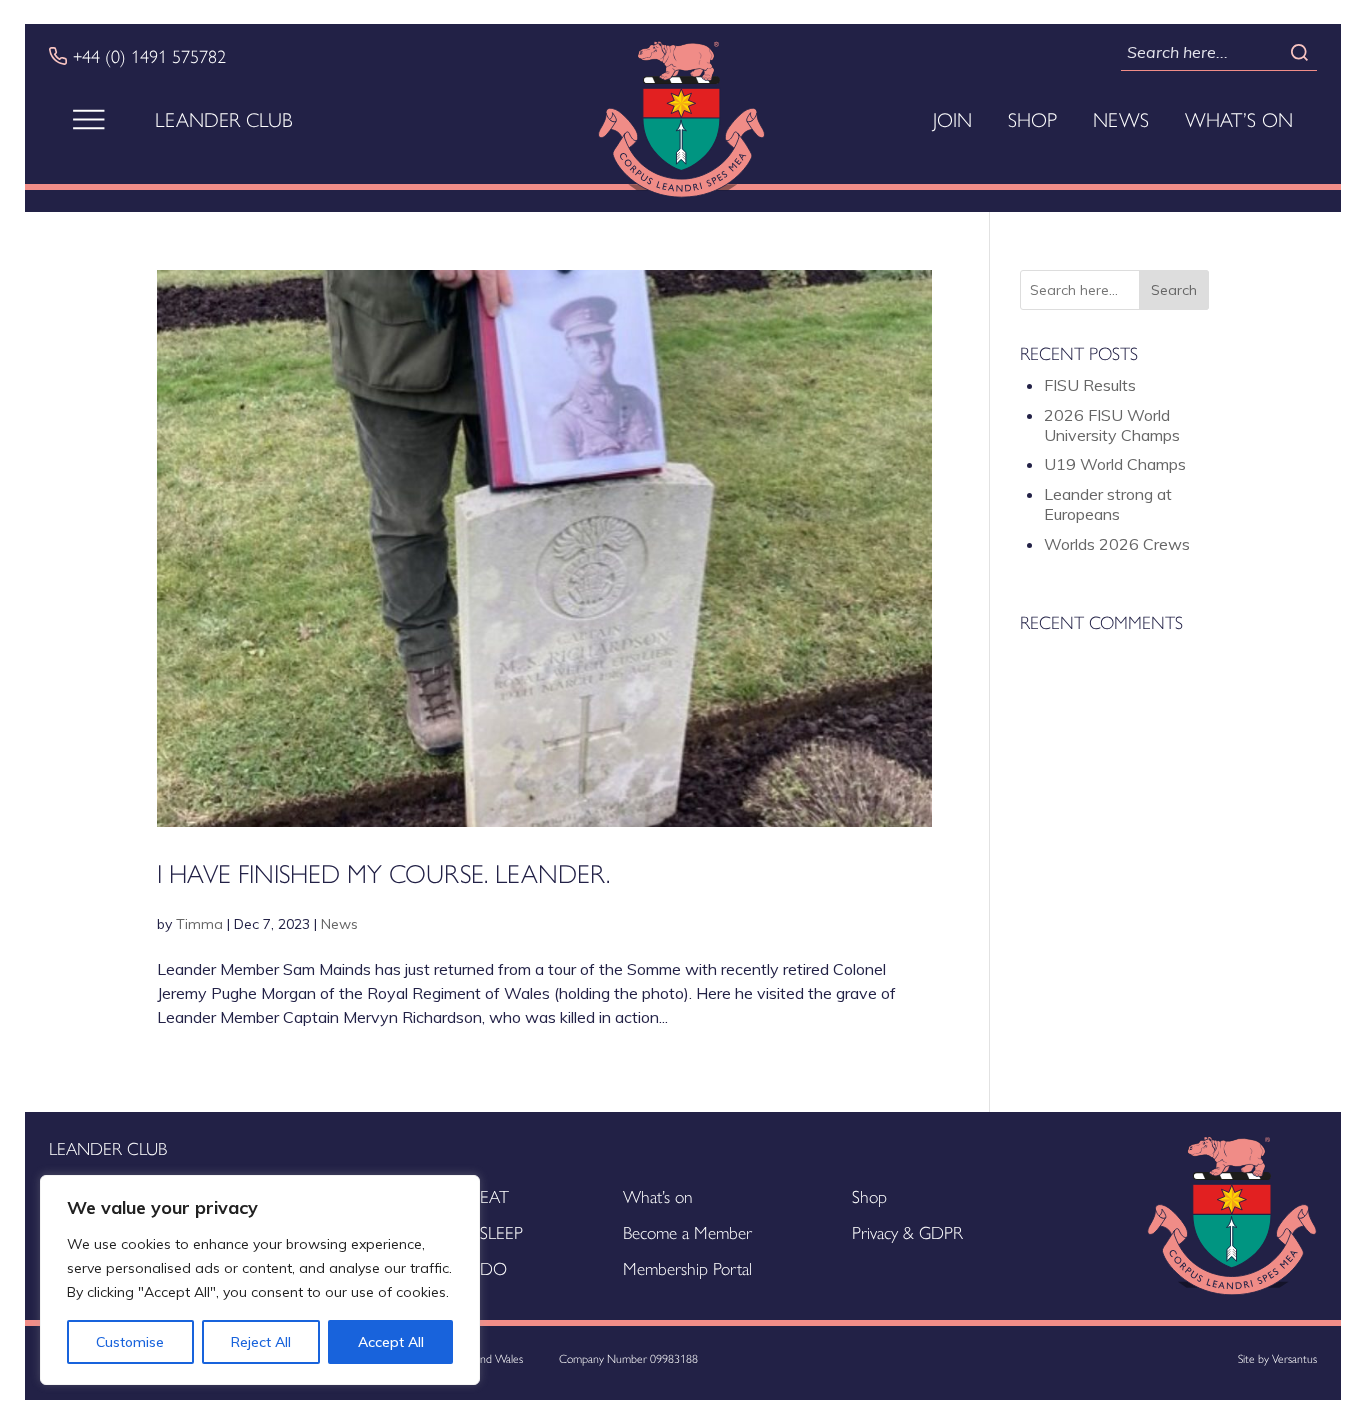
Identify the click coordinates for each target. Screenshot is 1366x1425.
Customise (130, 1342)
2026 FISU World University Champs (1112, 425)
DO (493, 1267)
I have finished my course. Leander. (383, 872)
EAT (494, 1195)
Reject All (261, 1342)
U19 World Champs (1115, 464)
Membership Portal (687, 1267)
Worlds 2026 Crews (1117, 544)
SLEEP (501, 1231)
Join (952, 119)
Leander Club (224, 119)
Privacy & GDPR (907, 1231)
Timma (199, 924)
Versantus (1294, 1358)
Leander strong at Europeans (1108, 504)
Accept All (391, 1342)
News (1121, 119)
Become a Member (687, 1231)
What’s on (658, 1195)
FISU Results (1090, 385)
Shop (1032, 119)
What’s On (1239, 119)
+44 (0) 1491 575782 (149, 56)
